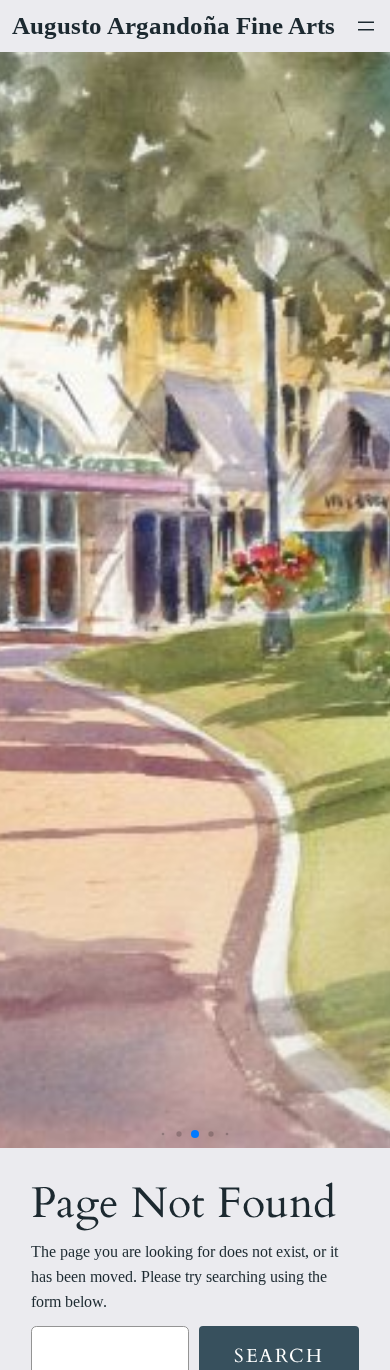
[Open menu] (366, 26)
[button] (163, 1133)
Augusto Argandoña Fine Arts (173, 25)
